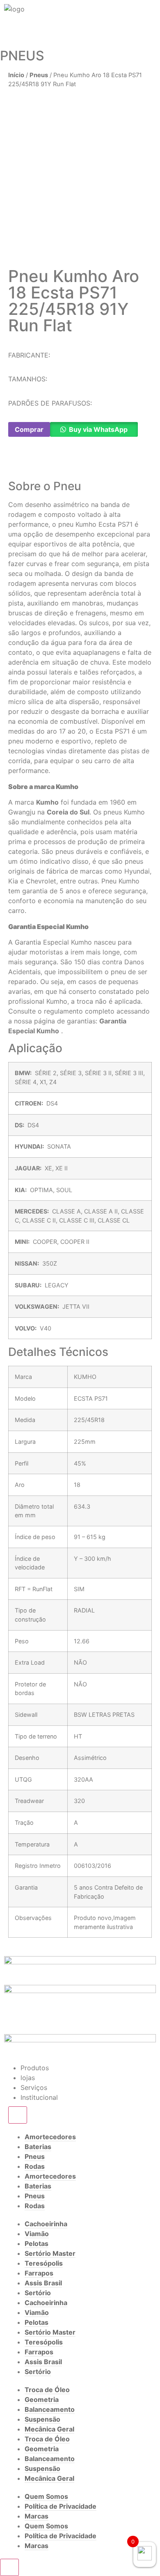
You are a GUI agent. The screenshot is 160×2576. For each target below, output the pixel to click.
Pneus (39, 75)
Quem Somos (46, 2496)
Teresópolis (44, 2263)
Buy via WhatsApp (98, 429)
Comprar (29, 429)
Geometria (42, 2399)
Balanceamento (50, 2409)
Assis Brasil (43, 2283)
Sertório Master (50, 2253)
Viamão (37, 2234)
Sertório (38, 2293)
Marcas (37, 2516)
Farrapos (39, 2273)
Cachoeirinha (46, 2224)
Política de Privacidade (61, 2506)
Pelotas (37, 2243)
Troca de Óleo (47, 2390)
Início (16, 75)
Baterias (38, 2147)
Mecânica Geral (49, 2429)
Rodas (35, 2166)
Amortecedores (50, 2137)
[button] (11, 463)
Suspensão (42, 2419)
